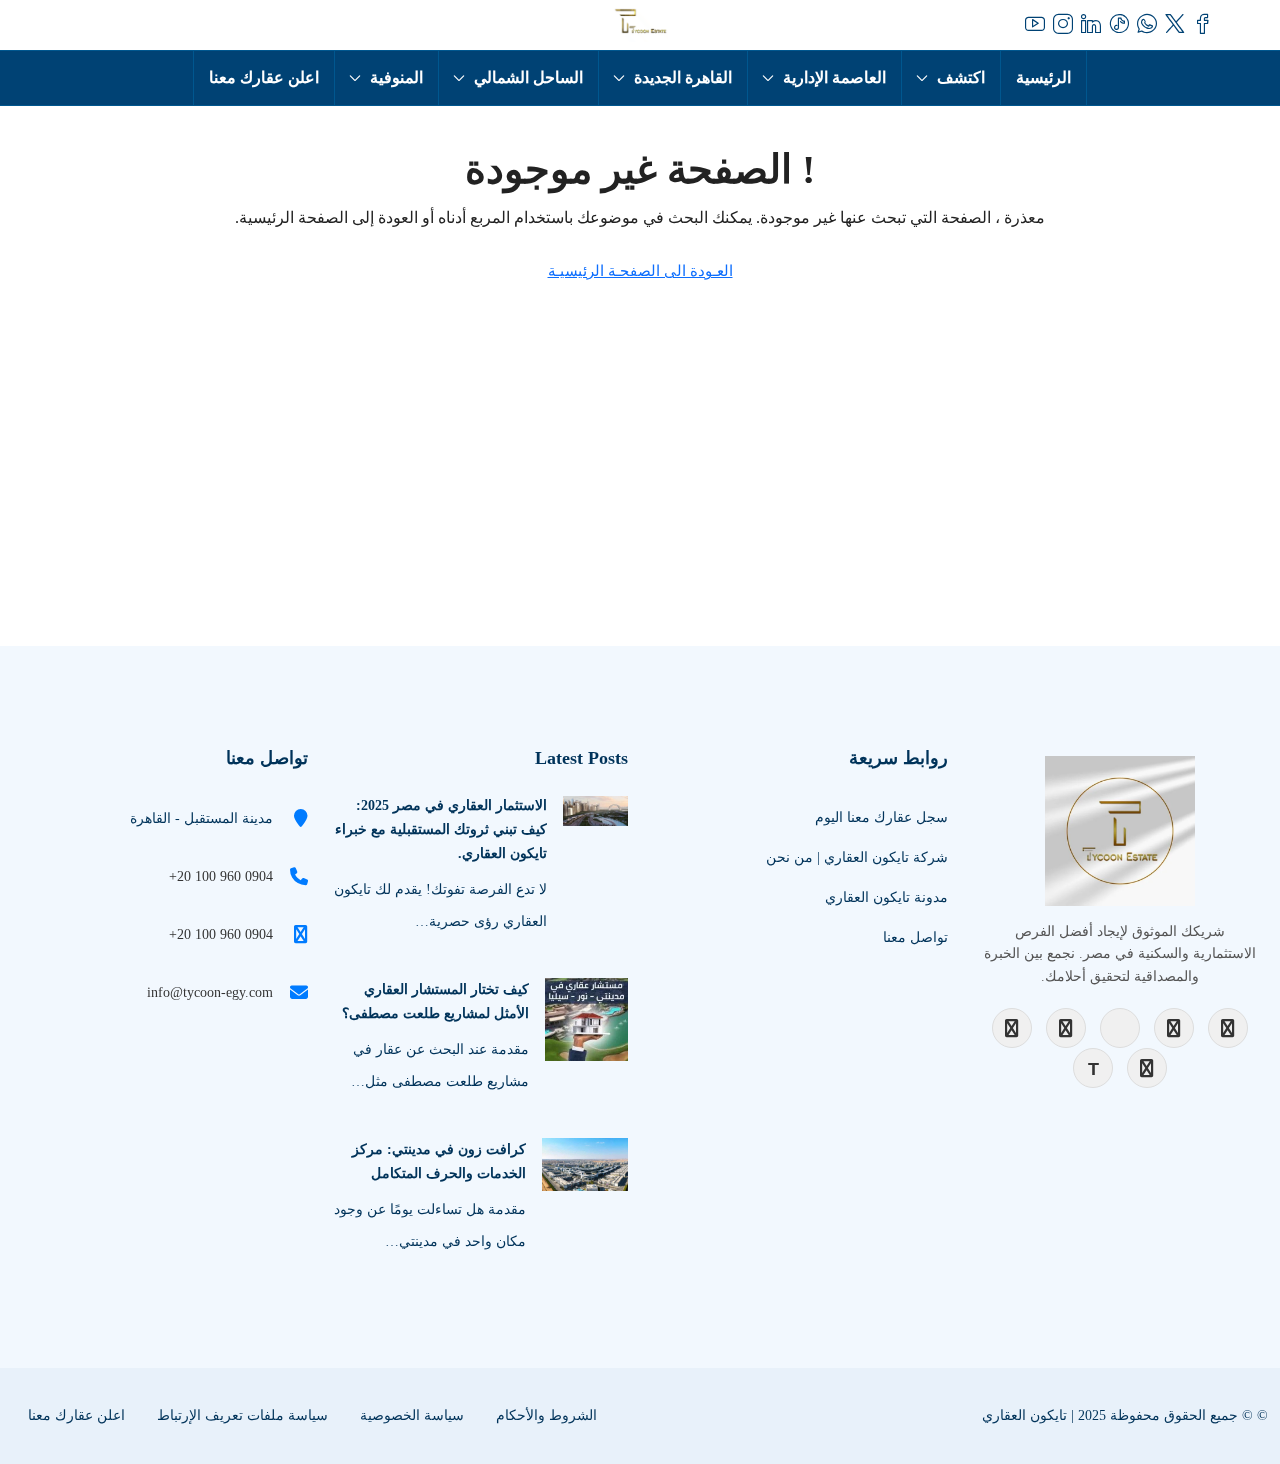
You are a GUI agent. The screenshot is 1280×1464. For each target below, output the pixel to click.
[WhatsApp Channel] (1147, 1068)
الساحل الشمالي (528, 77)
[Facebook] (1012, 1028)
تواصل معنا (915, 937)
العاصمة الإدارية (834, 77)
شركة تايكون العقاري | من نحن (857, 857)
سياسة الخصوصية (412, 1415)
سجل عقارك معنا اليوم (881, 817)
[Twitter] (1228, 1028)
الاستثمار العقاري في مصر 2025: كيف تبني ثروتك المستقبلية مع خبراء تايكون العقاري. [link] (441, 829)
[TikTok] (1093, 1068)
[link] (595, 809)
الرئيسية (1043, 77)
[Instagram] (1066, 1028)
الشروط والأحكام (546, 1415)
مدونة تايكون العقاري (886, 897)
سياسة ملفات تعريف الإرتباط (242, 1415)
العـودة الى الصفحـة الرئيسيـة (640, 271)
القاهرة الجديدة (683, 77)
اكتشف (961, 77)
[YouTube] (1120, 1028)
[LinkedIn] (1174, 1028)
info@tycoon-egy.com (210, 992)
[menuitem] (98, 25)
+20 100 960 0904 (221, 876)
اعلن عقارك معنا (264, 77)
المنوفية (396, 77)
